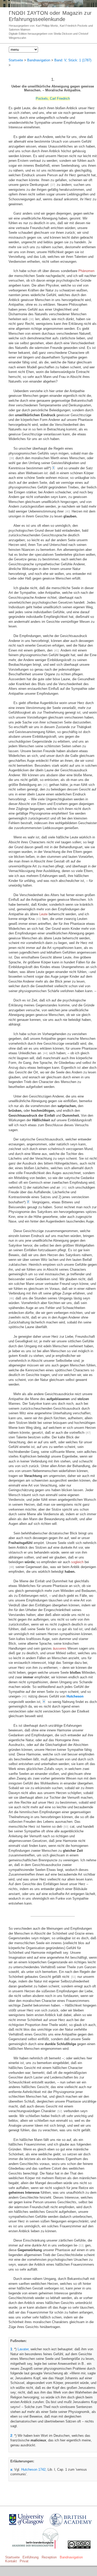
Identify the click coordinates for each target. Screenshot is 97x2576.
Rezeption (49, 2557)
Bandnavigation (39, 60)
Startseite (16, 60)
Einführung (31, 2557)
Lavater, (24, 2349)
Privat (24, 2561)
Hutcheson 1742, (34, 2469)
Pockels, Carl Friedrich (53, 98)
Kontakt (11, 2561)
